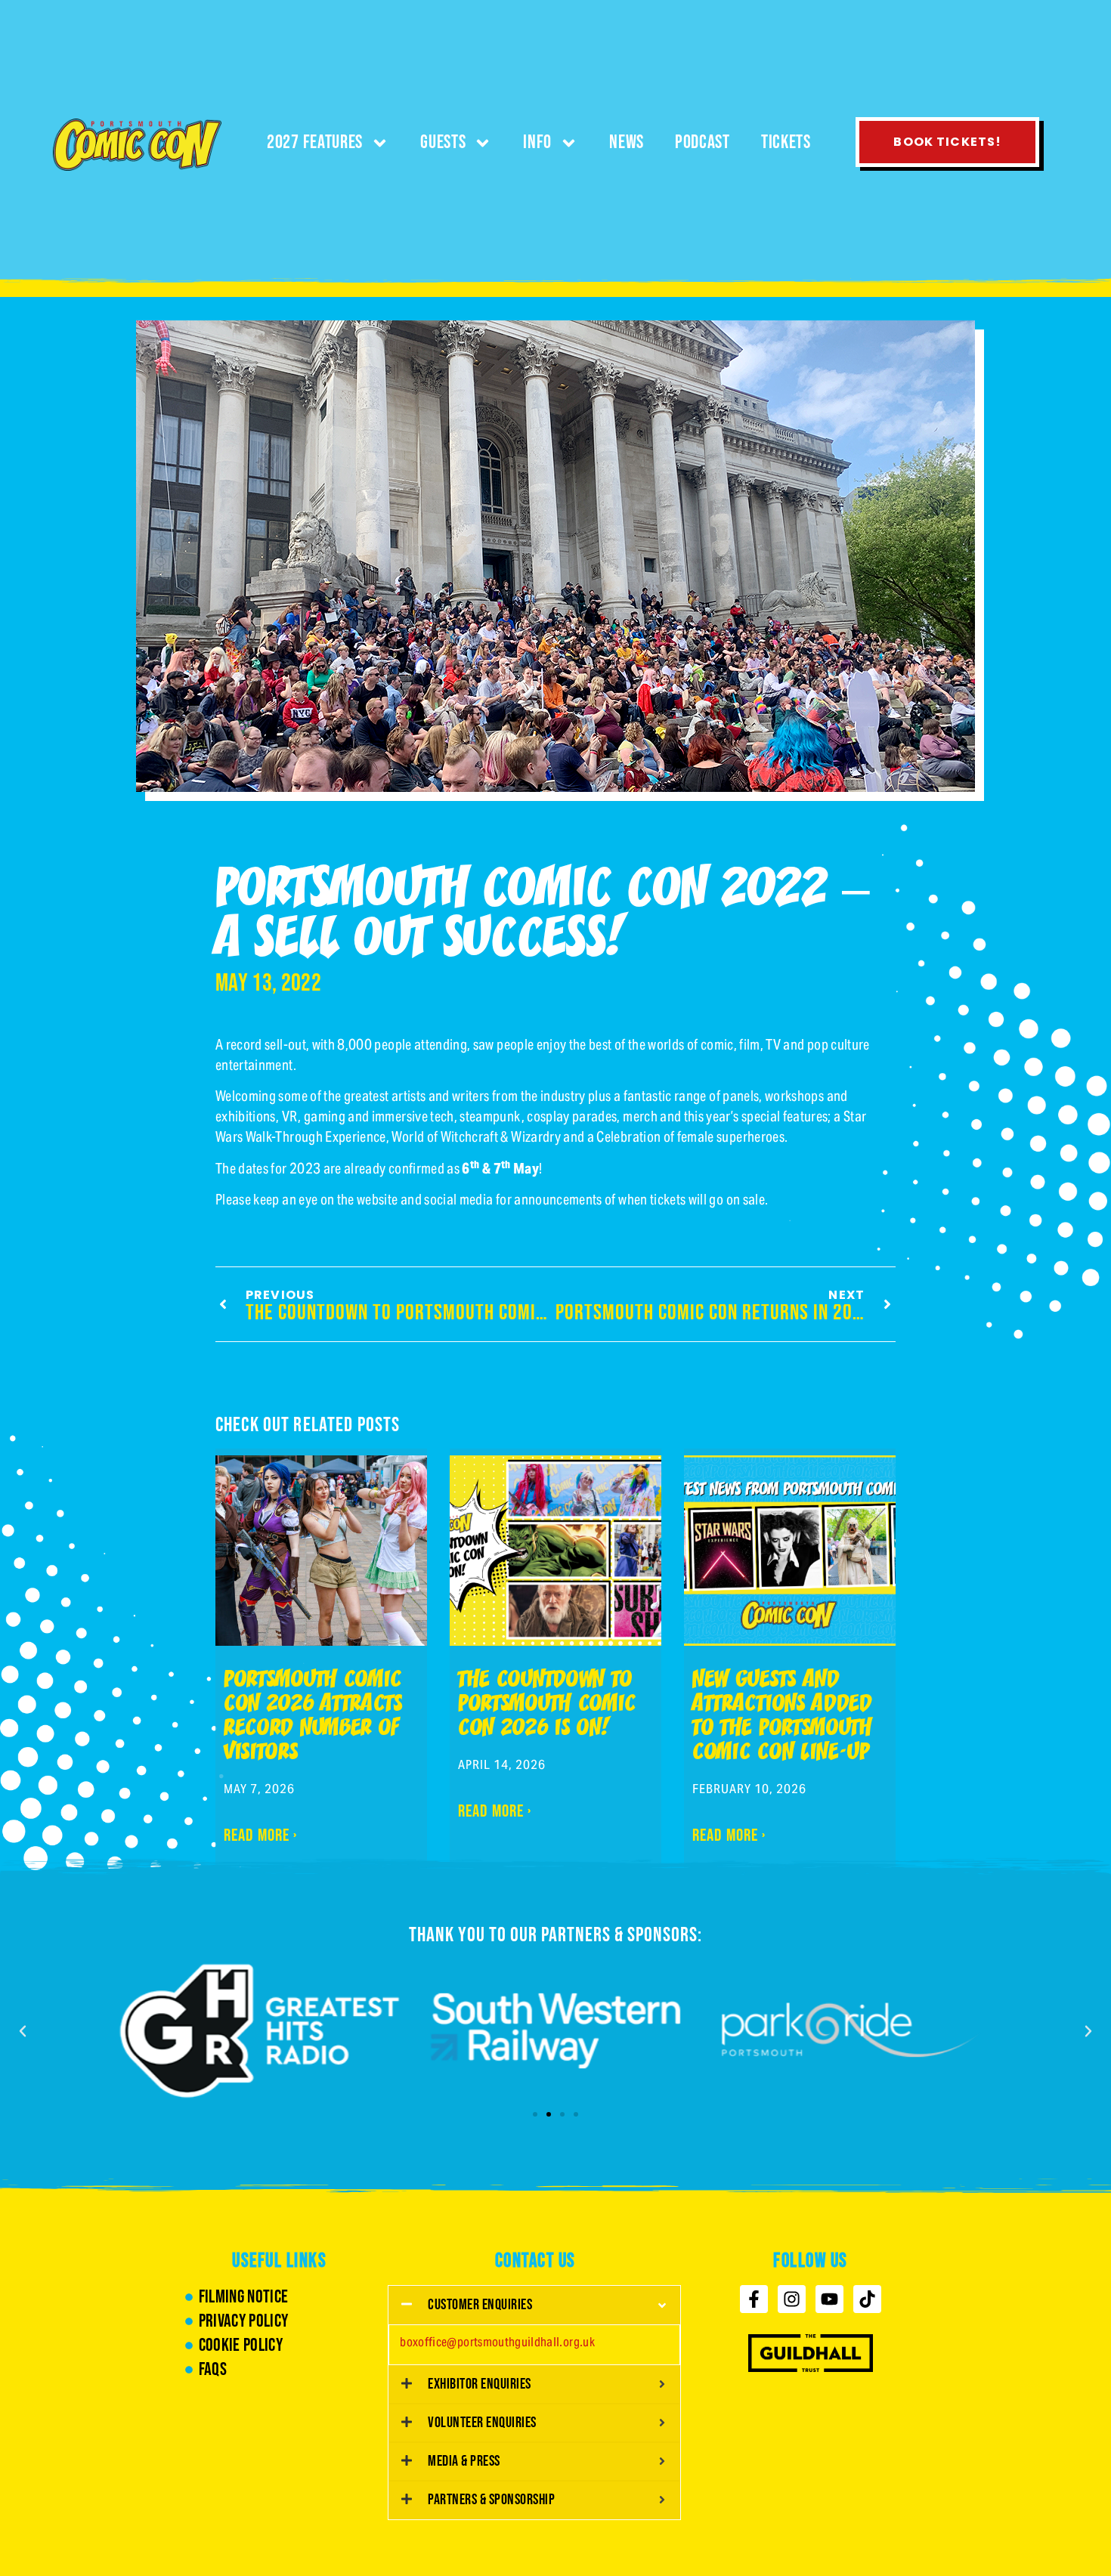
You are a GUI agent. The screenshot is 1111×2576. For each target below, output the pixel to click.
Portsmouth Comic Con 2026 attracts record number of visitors (313, 1717)
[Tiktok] (867, 2299)
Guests (443, 142)
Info (537, 142)
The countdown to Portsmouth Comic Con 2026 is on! (547, 1705)
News (627, 142)
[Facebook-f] (754, 2299)
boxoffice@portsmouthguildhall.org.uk (497, 2342)
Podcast (702, 142)
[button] (23, 2031)
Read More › (261, 1835)
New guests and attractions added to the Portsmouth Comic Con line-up (782, 1717)
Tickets (786, 142)
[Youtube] (829, 2299)
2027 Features (315, 142)
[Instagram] (792, 2299)
